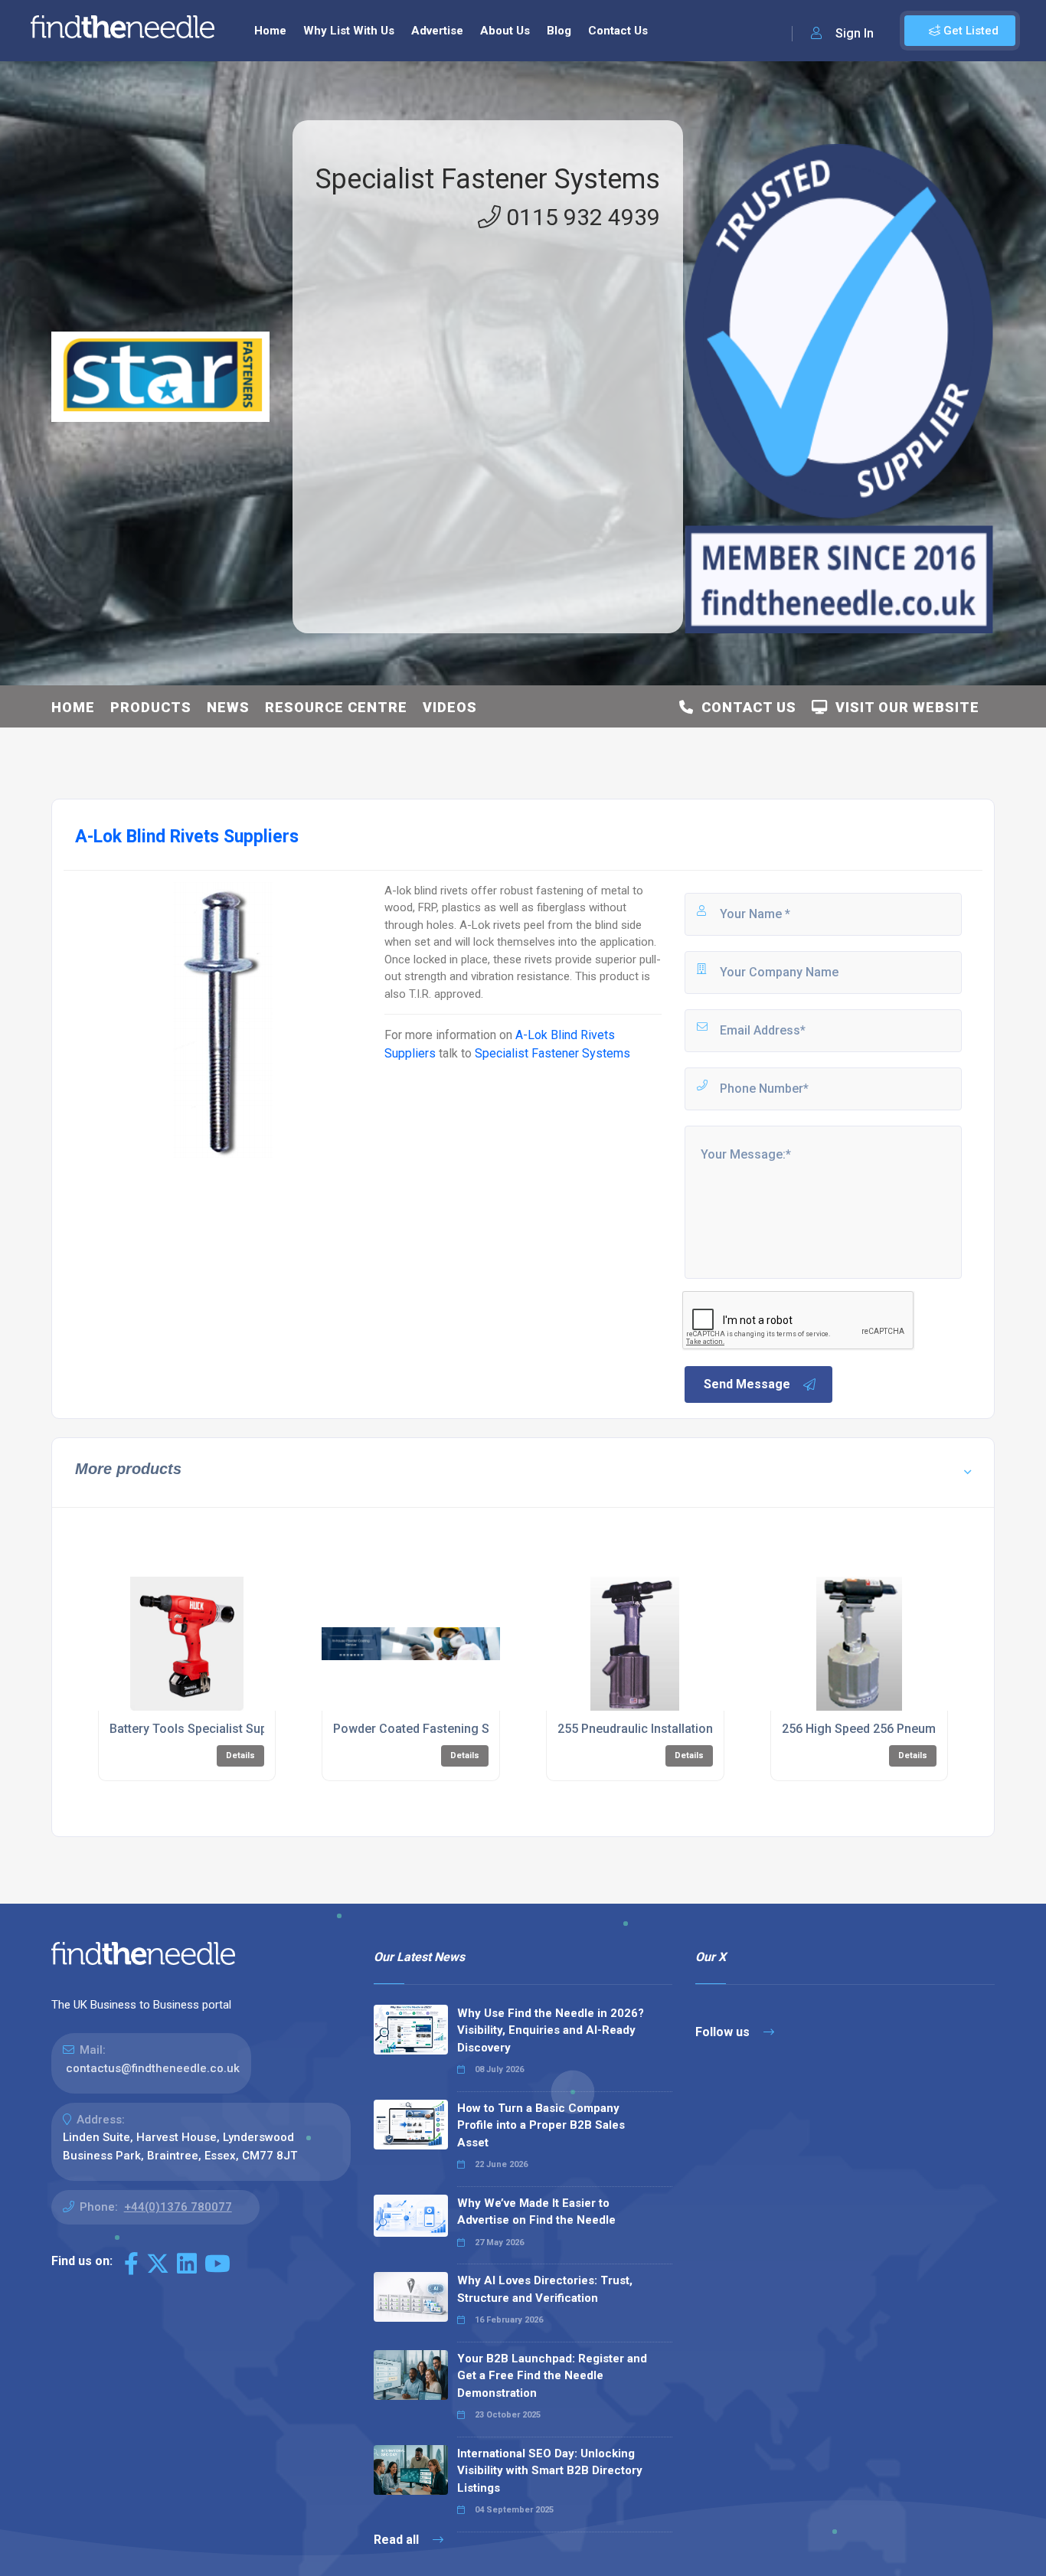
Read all (398, 2540)
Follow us (724, 2032)
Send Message (747, 1384)
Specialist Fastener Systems (488, 179)
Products (151, 707)
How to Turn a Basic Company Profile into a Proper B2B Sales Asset (541, 2125)
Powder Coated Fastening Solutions (434, 1729)
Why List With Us (349, 31)
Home (270, 31)
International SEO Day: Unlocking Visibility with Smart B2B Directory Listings (550, 2471)
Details (240, 1755)
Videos (450, 707)
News (228, 707)
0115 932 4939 (580, 217)
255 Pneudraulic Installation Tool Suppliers (677, 1729)
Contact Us (618, 31)
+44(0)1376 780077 (178, 2207)
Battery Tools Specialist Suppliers (204, 1729)
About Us (505, 31)
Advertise (437, 31)
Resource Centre (336, 707)
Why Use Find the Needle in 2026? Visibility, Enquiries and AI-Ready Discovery (551, 2030)
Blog (559, 31)
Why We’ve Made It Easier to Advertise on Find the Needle (536, 2212)
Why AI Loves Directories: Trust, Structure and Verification (545, 2289)
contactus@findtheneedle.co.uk (153, 2068)
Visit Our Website (904, 707)
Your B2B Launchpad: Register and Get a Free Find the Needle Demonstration (552, 2376)
